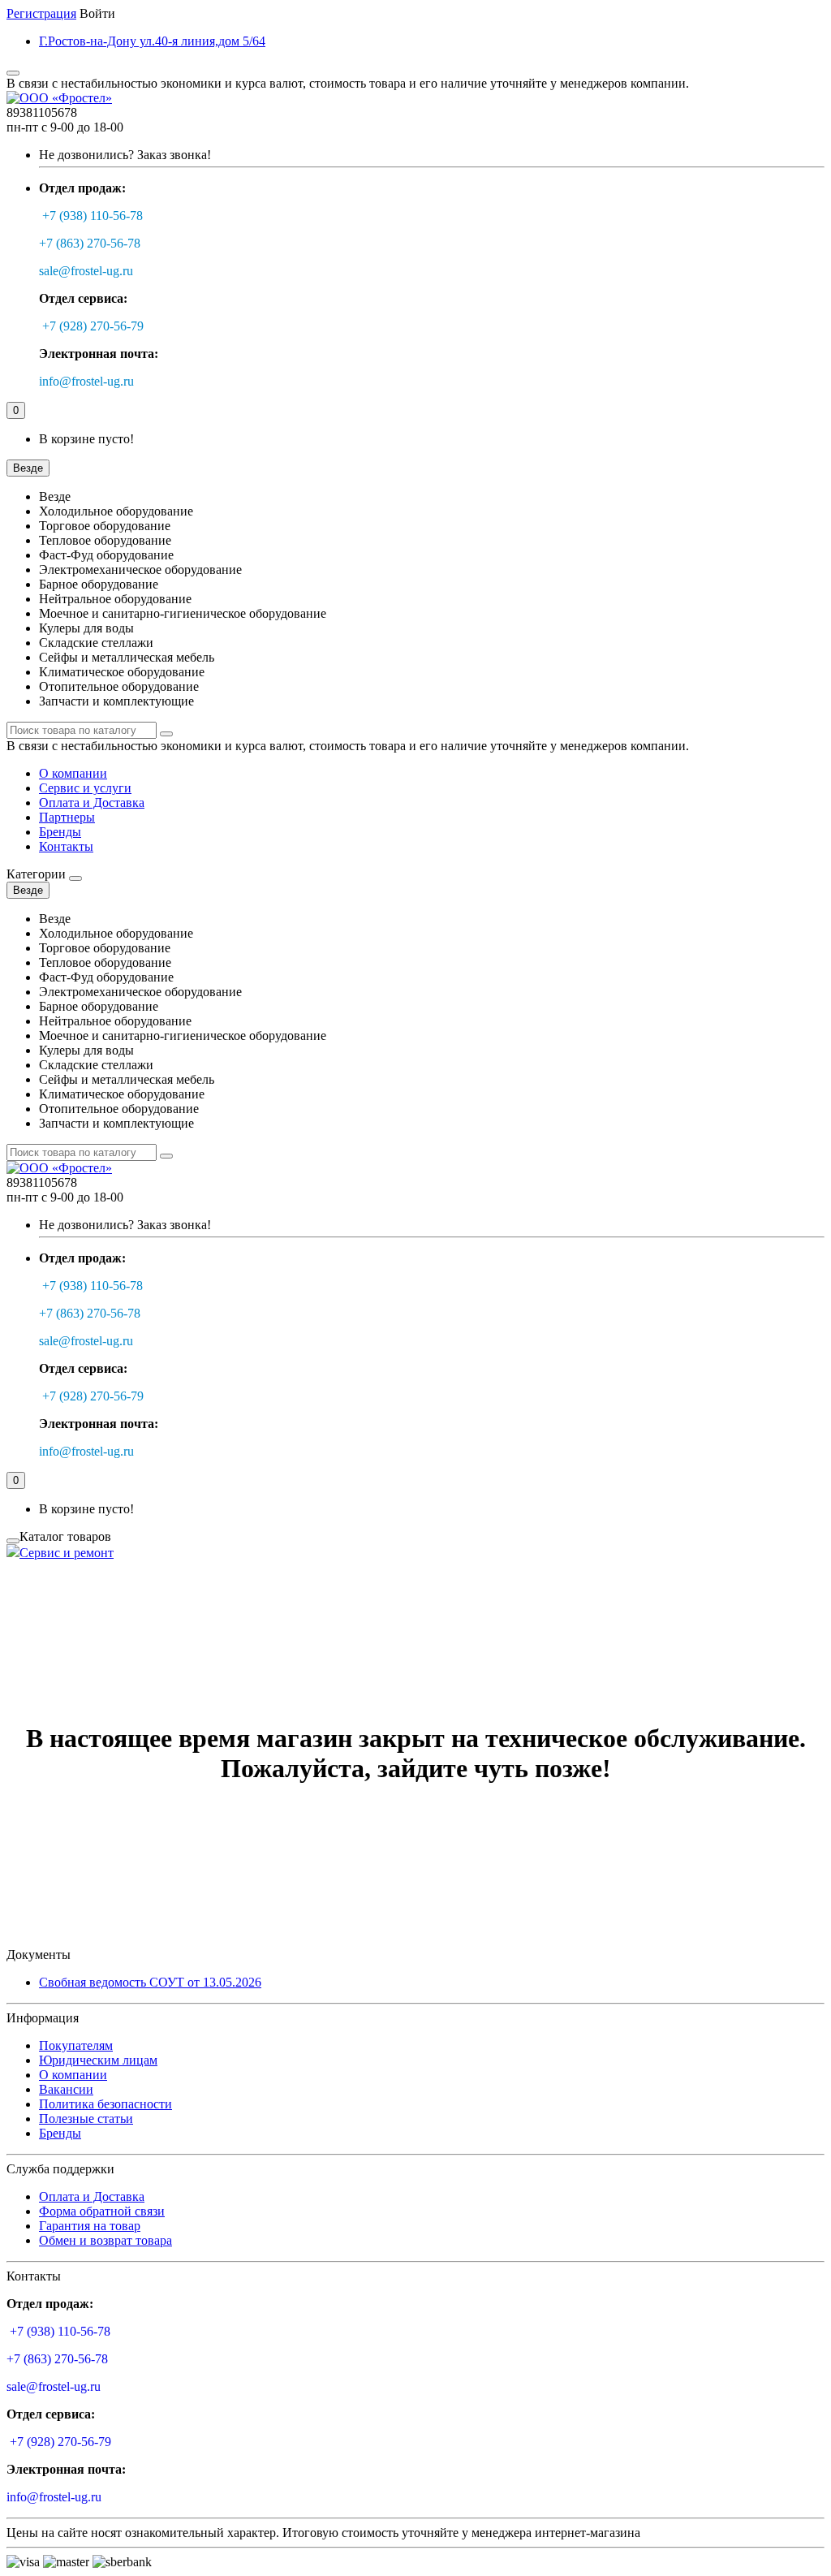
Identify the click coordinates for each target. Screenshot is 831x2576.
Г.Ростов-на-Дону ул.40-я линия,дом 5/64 (152, 41)
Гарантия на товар (90, 2226)
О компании (73, 773)
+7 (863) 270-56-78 (90, 243)
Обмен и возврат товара (105, 2240)
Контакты (66, 846)
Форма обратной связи (102, 2211)
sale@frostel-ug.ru (86, 271)
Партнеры (67, 817)
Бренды (60, 832)
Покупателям (76, 2045)
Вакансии (66, 2089)
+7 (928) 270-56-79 (93, 326)
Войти (97, 13)
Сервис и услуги (85, 788)
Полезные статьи (86, 2119)
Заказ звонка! (125, 155)
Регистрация (41, 13)
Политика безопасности (105, 2104)
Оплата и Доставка (92, 803)
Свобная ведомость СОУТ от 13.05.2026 (150, 1982)
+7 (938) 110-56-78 (93, 216)
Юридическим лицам (98, 2060)
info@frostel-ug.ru (86, 381)
